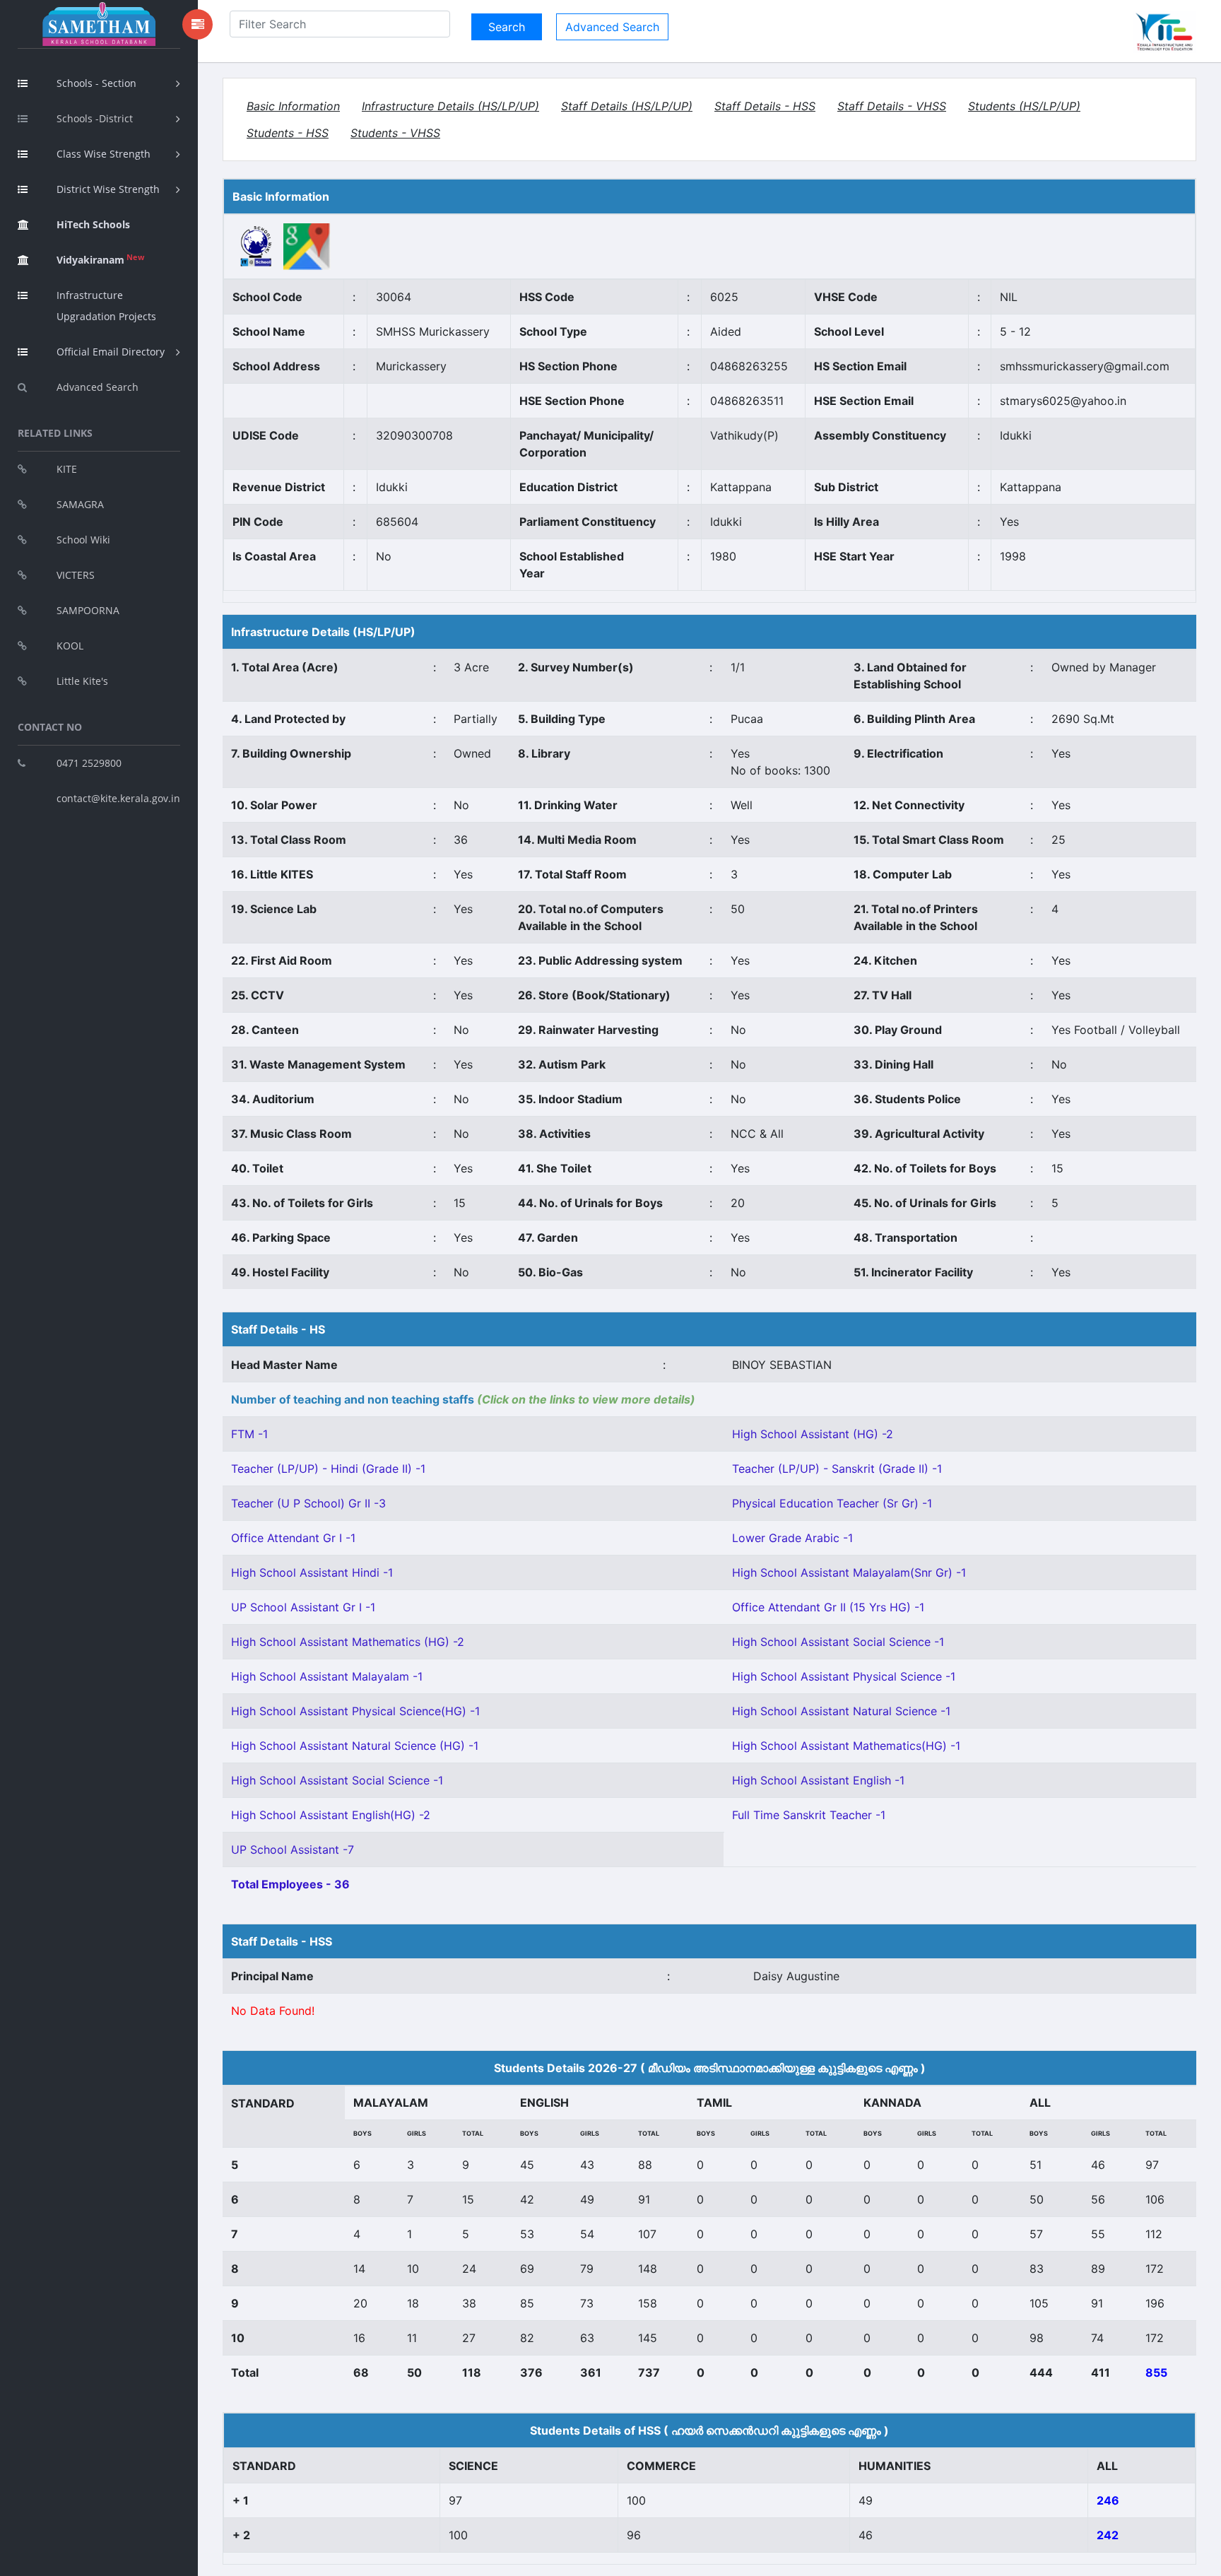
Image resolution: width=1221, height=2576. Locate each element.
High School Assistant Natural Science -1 (841, 1711)
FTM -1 (249, 1434)
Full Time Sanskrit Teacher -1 (809, 1815)
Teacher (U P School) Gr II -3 (308, 1503)
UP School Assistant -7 (293, 1849)
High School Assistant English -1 (818, 1780)
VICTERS (76, 575)
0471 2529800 (89, 763)
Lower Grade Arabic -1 (792, 1538)
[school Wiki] (256, 245)
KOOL (70, 646)
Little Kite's (82, 681)
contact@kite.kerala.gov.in (118, 798)
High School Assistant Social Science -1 (838, 1642)
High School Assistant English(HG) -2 (331, 1815)
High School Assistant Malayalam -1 (327, 1676)
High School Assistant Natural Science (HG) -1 (355, 1746)
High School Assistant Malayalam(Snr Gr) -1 (849, 1572)
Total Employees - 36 (290, 1884)
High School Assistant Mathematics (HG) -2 (348, 1642)
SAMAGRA (80, 504)
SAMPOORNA (88, 610)
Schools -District (95, 118)
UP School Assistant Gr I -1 (303, 1607)
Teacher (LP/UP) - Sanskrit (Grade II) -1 (837, 1469)
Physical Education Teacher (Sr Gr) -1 (832, 1503)
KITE (67, 469)
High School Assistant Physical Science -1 (844, 1676)
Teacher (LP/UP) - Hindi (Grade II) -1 (328, 1469)
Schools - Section (96, 83)
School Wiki (83, 540)
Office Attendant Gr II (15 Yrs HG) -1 (828, 1607)
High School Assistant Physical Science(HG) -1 (355, 1711)
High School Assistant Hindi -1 (312, 1572)
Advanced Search (98, 387)
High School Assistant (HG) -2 (813, 1434)
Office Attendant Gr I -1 (293, 1538)
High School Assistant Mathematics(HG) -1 (846, 1746)
